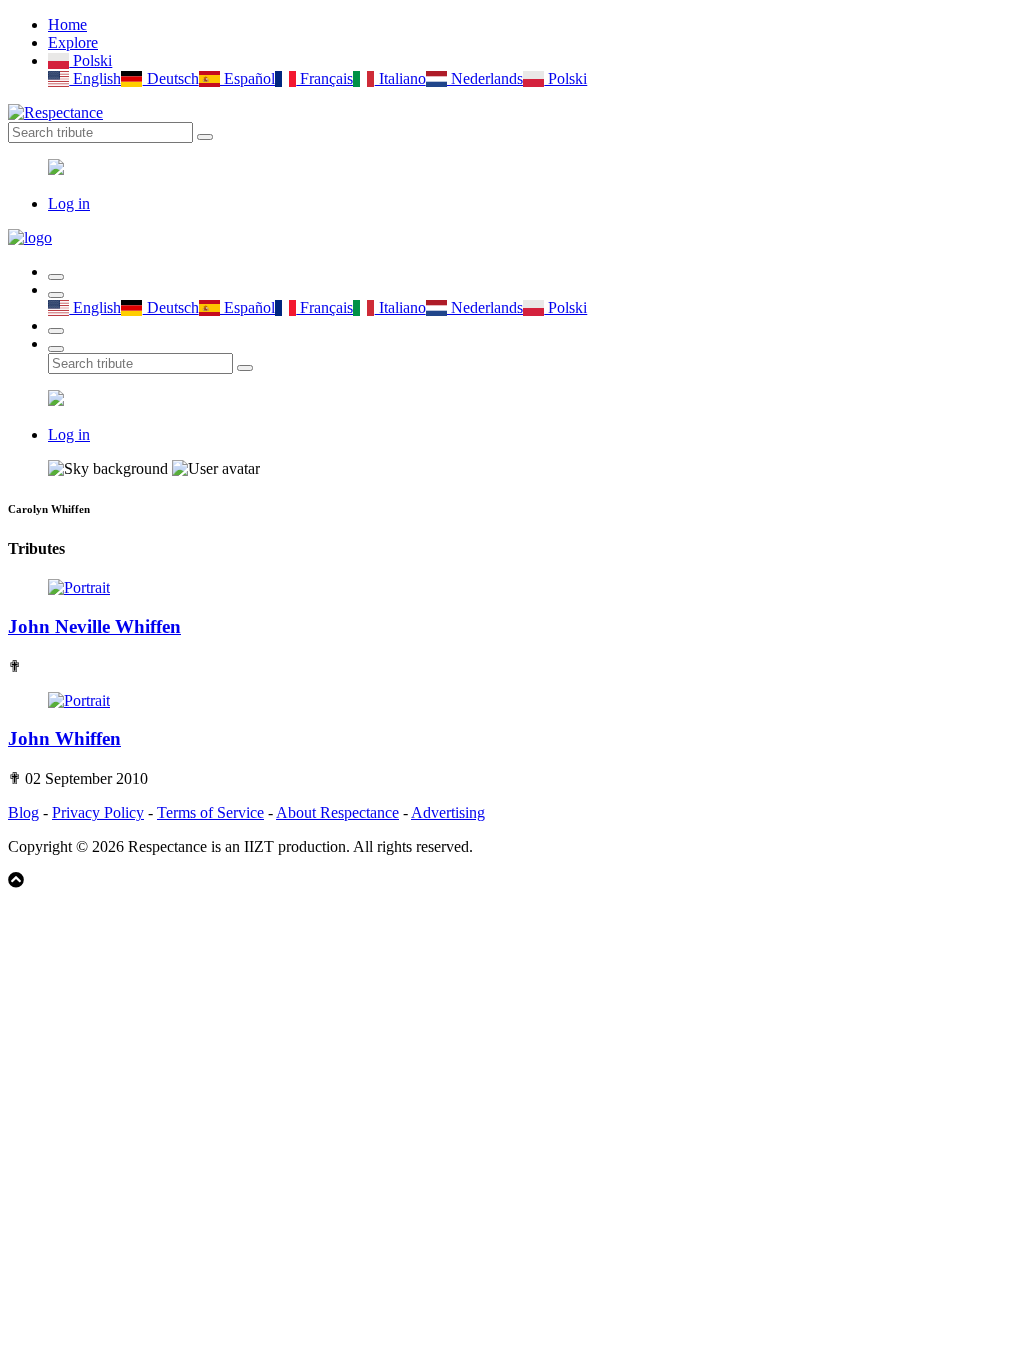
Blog (23, 812)
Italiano (400, 78)
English (95, 78)
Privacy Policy (98, 812)
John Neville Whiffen (94, 626)
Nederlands (485, 78)
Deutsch (170, 78)
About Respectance (337, 812)
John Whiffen (64, 738)
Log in (69, 203)
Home (67, 24)
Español (247, 78)
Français (324, 78)
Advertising (448, 812)
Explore (73, 42)
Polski (90, 60)
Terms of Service (210, 812)
